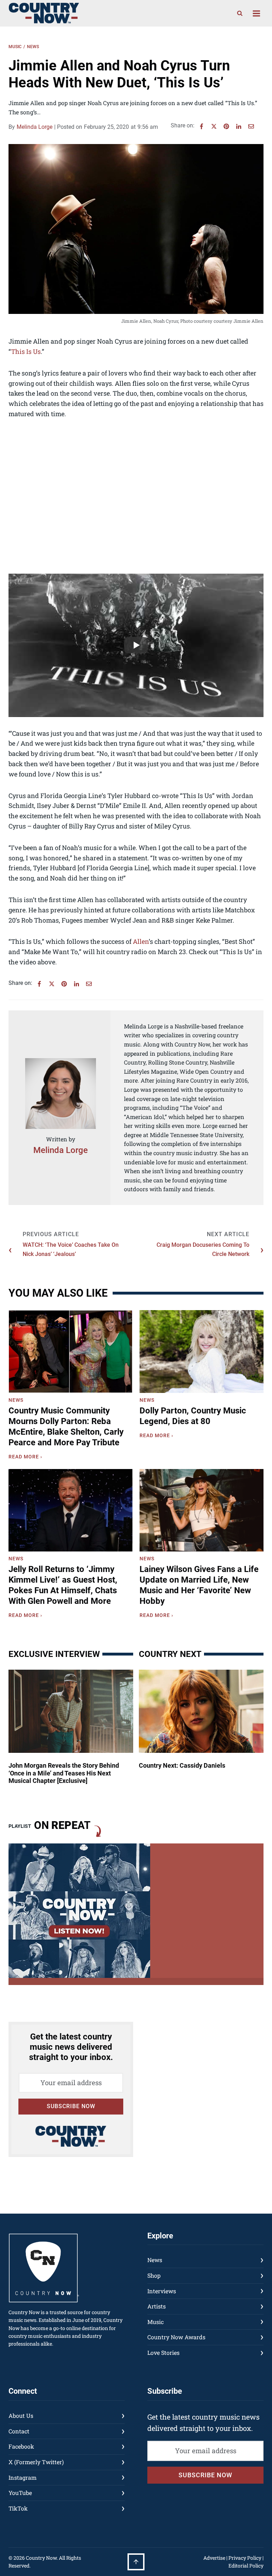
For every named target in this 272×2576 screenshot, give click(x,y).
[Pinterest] (226, 126)
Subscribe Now (71, 2106)
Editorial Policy (246, 2566)
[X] (214, 126)
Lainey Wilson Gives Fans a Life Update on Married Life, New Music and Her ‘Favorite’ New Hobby (199, 1585)
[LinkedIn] (239, 126)
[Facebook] (202, 126)
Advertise (214, 2558)
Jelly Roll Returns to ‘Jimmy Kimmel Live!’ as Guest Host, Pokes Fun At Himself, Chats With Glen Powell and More (63, 1585)
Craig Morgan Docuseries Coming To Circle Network (203, 1249)
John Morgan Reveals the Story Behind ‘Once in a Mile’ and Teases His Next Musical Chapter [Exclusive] (64, 1773)
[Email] (251, 126)
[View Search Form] (240, 13)
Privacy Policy (245, 2558)
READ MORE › (27, 1458)
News (33, 47)
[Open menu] (256, 13)
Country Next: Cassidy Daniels (182, 1765)
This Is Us (26, 351)
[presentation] (70, 1351)
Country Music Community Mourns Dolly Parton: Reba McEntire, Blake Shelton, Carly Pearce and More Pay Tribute (66, 1427)
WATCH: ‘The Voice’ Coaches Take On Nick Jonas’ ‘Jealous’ (71, 1249)
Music (15, 47)
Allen (141, 941)
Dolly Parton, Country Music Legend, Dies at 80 (193, 1416)
